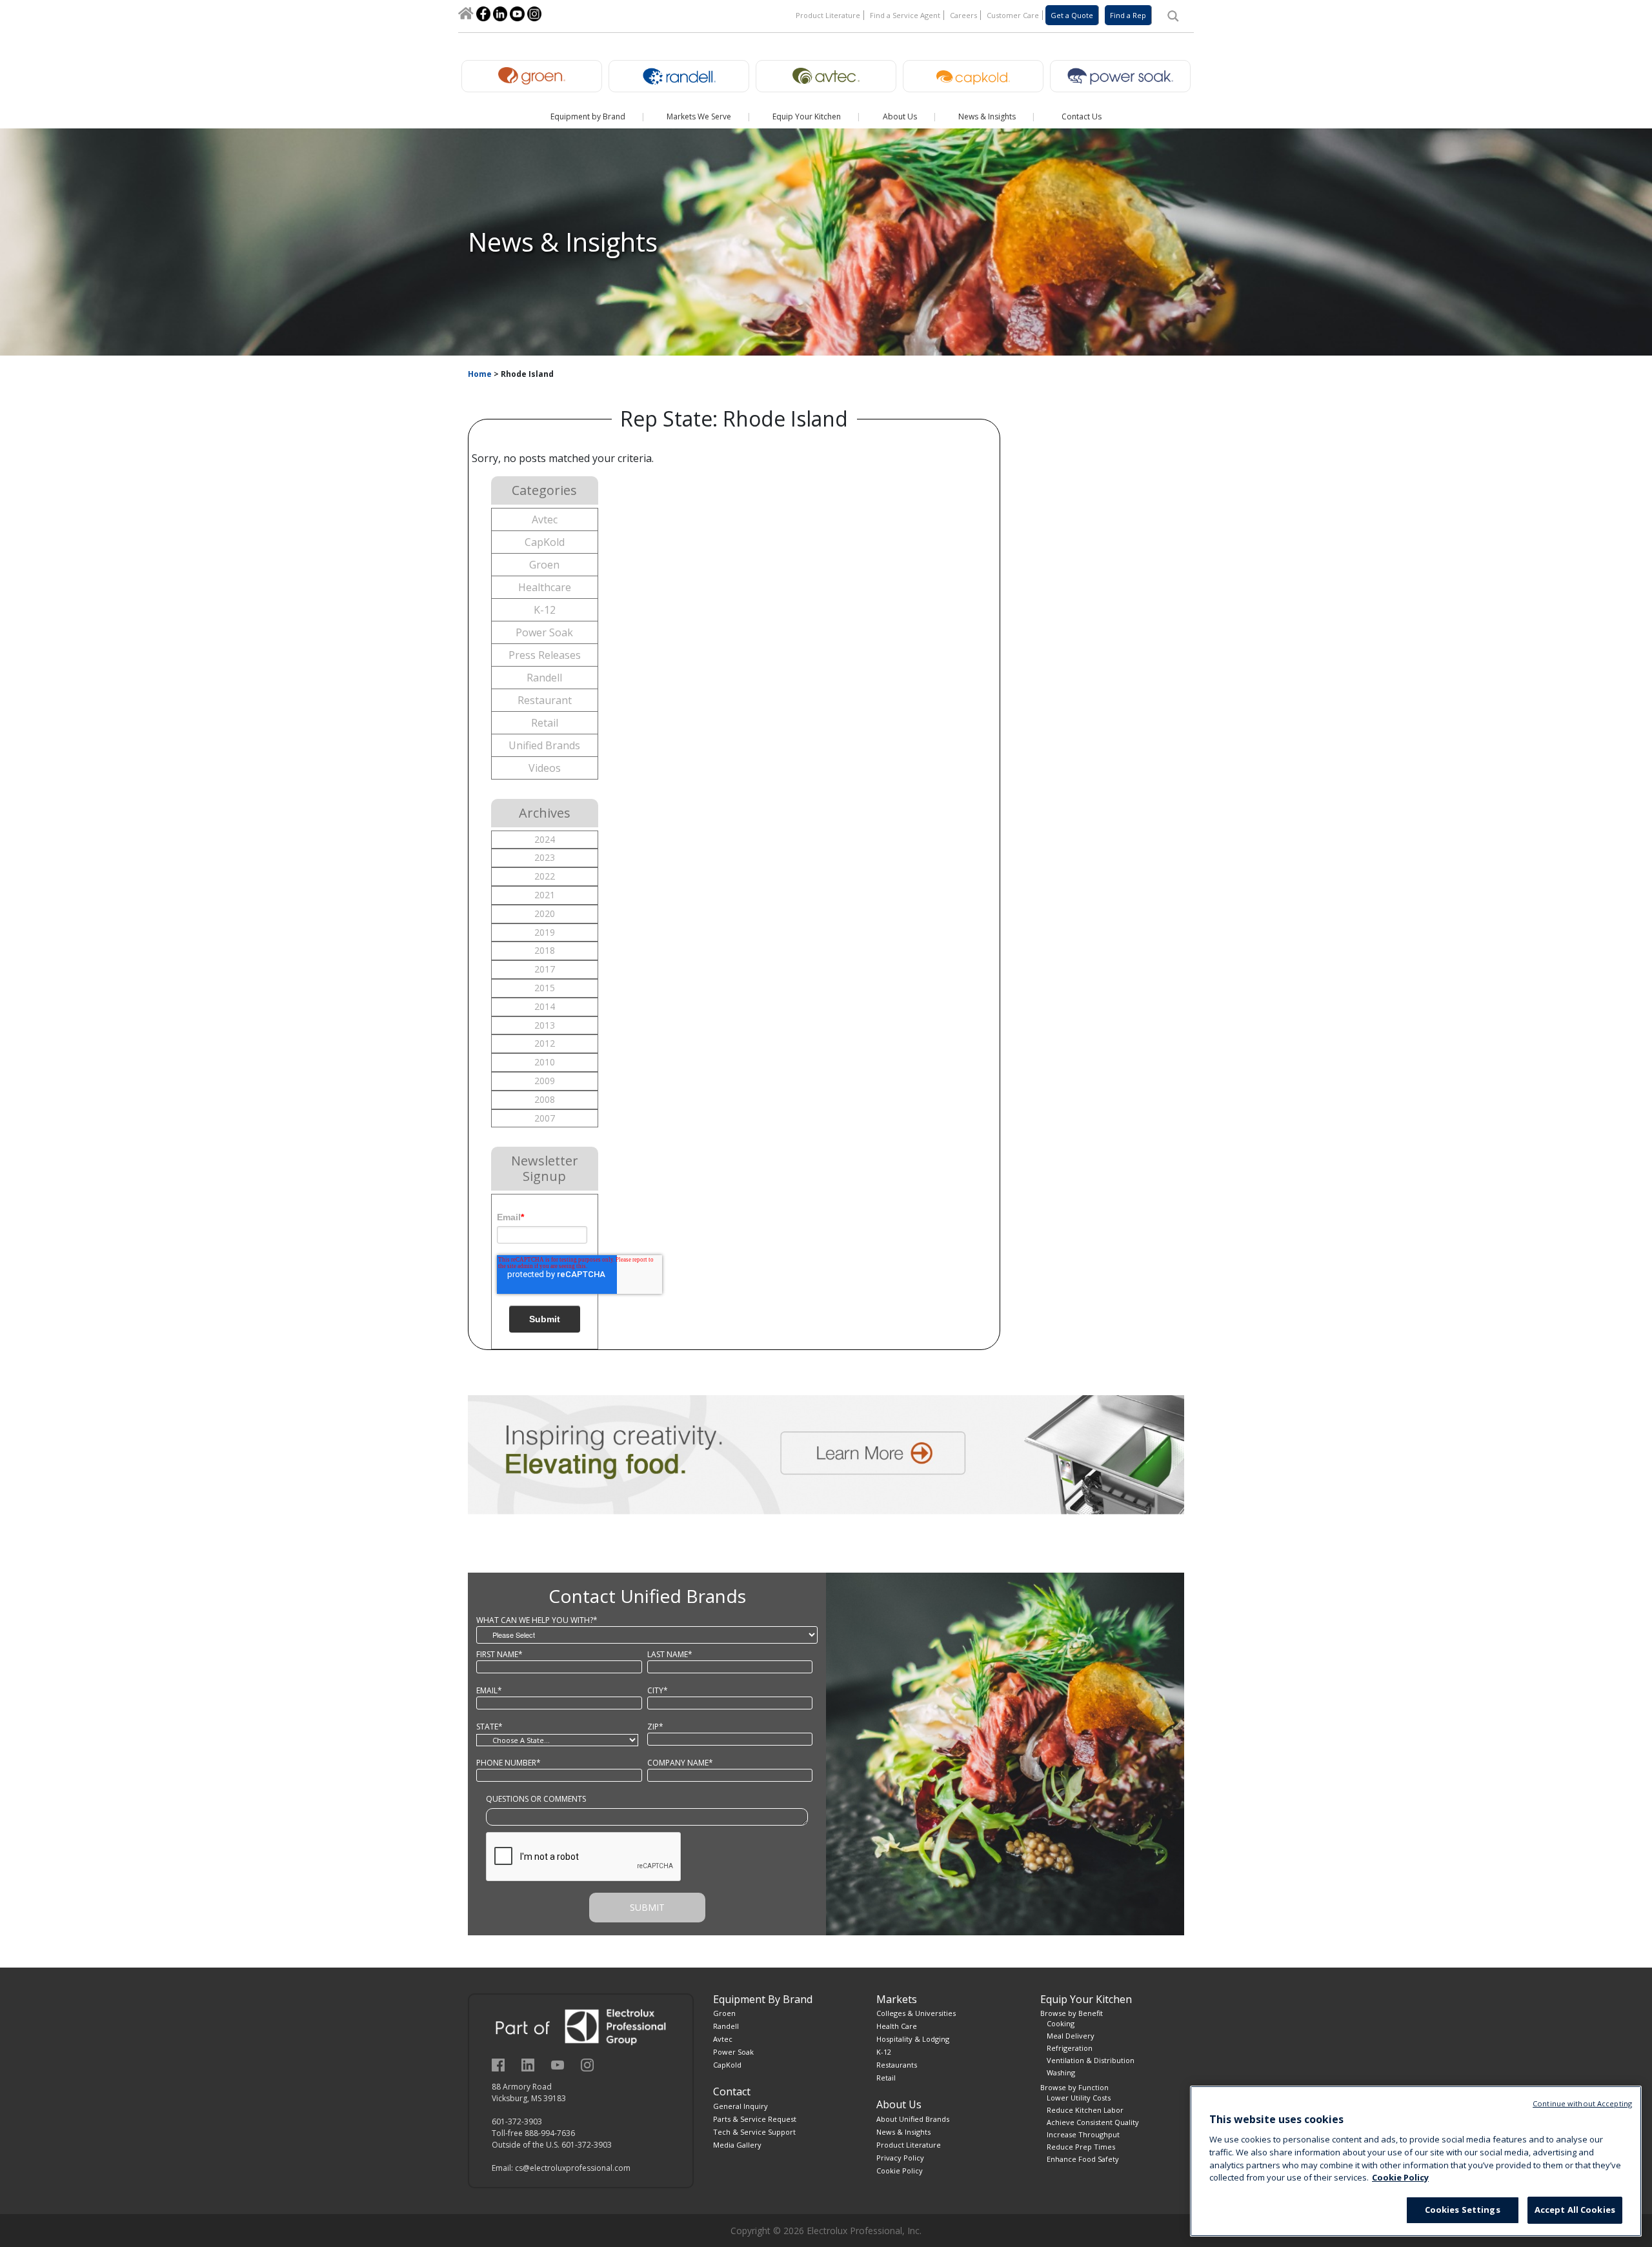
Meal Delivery (1071, 2036)
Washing (1061, 2072)
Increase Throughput (1083, 2134)
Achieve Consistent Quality (1093, 2122)
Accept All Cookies (1575, 2210)
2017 (545, 969)
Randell (544, 678)
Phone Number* (509, 1763)
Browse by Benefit (1072, 2013)
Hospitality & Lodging (913, 2039)
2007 (545, 1118)
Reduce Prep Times (1081, 2147)
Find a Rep (1128, 15)
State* (489, 1727)
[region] (1416, 2161)
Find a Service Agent (905, 15)
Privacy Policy (900, 2158)
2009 (545, 1081)
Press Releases (545, 655)
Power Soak (544, 632)
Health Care (897, 2026)
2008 (545, 1099)
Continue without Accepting (1582, 2103)
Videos (545, 768)
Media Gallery (737, 2145)
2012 (545, 1043)
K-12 (545, 610)
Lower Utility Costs (1079, 2098)
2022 (545, 876)
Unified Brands (544, 745)
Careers (963, 15)
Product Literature (828, 15)
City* (658, 1690)
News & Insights (903, 2132)
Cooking (1061, 2023)
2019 (545, 932)
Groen (544, 565)
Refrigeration (1070, 2048)
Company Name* (680, 1763)
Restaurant (545, 700)
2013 (545, 1025)
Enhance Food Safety (1083, 2159)
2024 (545, 839)
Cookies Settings (1463, 2210)
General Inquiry (740, 2106)
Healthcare (545, 587)
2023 (545, 857)
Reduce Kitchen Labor (1085, 2110)
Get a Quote (1072, 15)
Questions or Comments (536, 1799)
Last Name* (670, 1654)
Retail (545, 723)
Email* (489, 1690)
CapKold (545, 542)
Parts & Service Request (755, 2119)
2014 (545, 1006)
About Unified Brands (913, 2119)
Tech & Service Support (754, 2132)
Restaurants (897, 2065)
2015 (545, 988)
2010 (545, 1062)
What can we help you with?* (537, 1620)
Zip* (655, 1727)
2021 (545, 895)
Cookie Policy (900, 2171)
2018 (545, 950)
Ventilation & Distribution (1091, 2060)
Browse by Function (1074, 2087)
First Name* (499, 1654)
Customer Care (1013, 15)
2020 (545, 913)
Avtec (545, 519)
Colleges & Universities (916, 2013)
